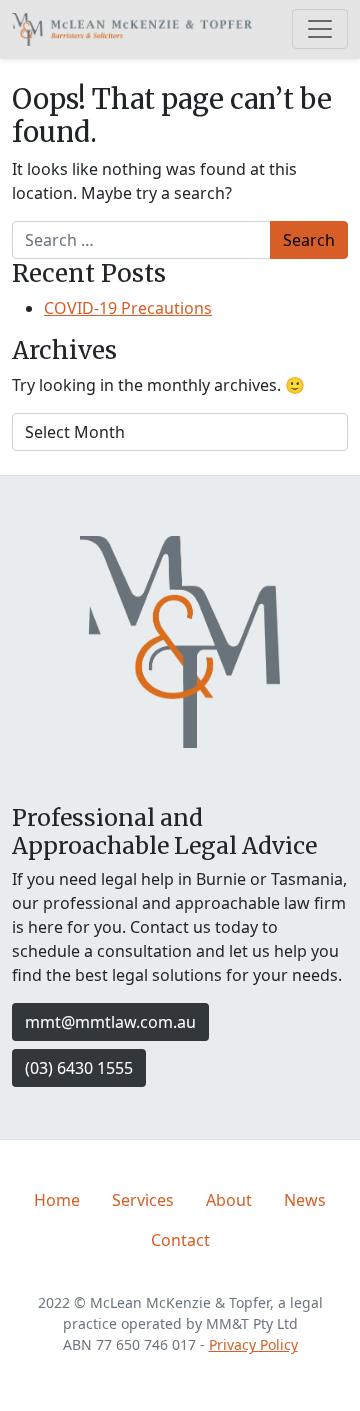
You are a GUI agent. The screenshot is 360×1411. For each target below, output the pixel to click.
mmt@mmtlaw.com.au (110, 1022)
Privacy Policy (253, 1344)
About (229, 1200)
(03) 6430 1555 (79, 1068)
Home (57, 1200)
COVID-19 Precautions (128, 308)
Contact (180, 1240)
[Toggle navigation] (320, 29)
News (305, 1200)
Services (143, 1200)
